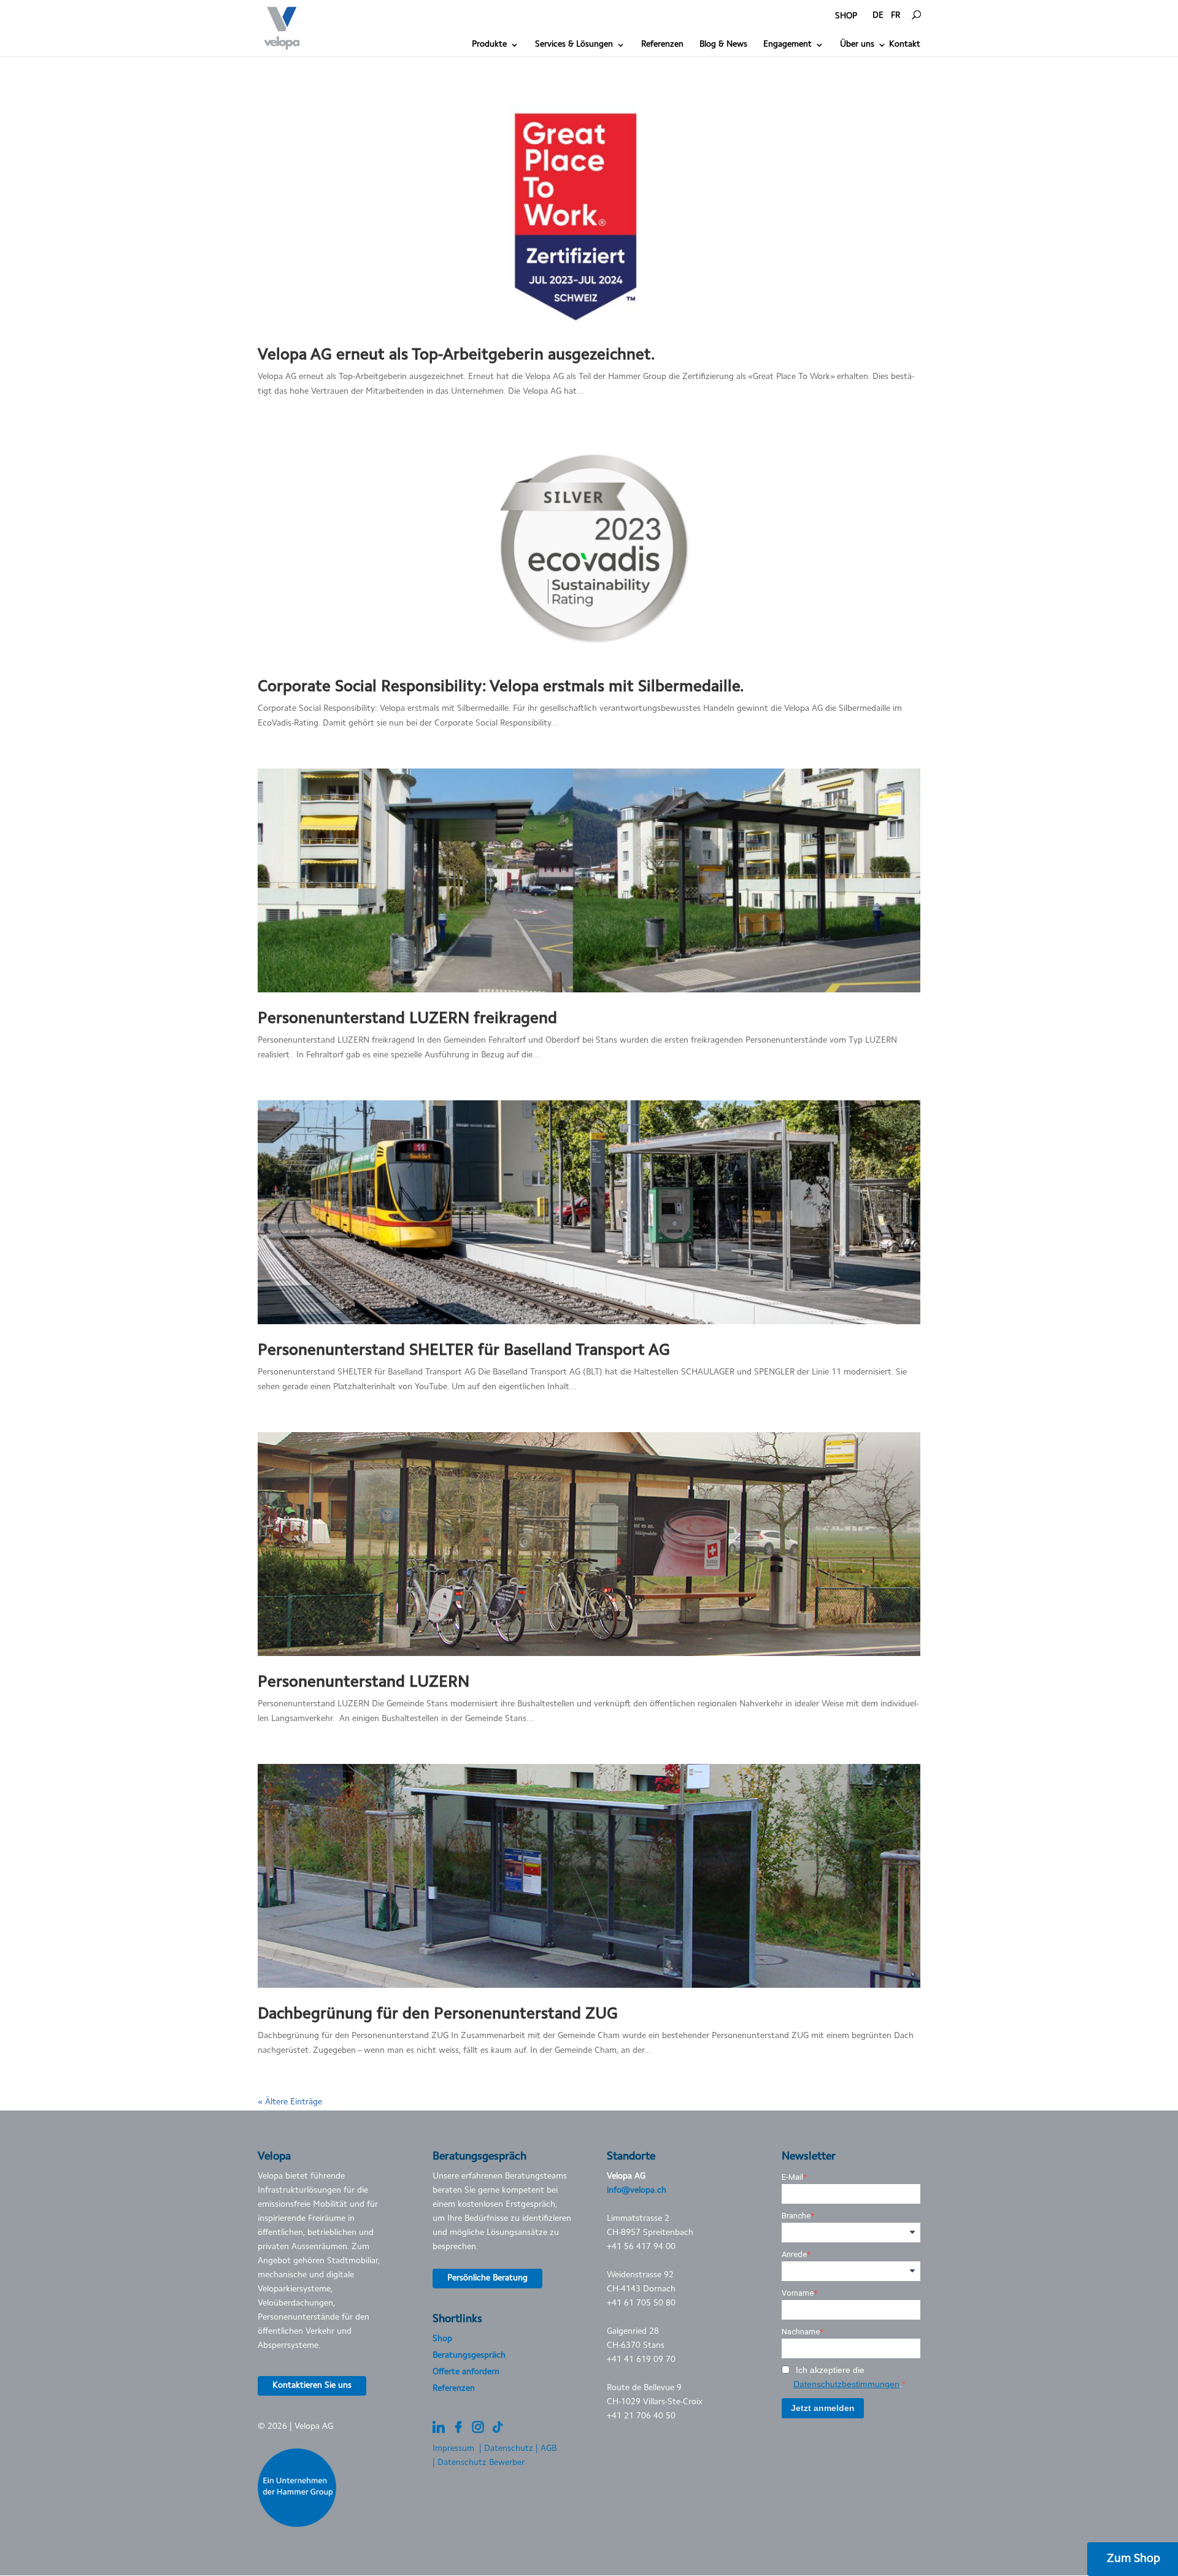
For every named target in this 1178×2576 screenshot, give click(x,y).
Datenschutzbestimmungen (846, 2384)
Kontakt (905, 45)
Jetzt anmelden (823, 2408)
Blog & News (723, 45)
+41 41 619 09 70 (641, 2360)
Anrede (794, 2254)
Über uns (857, 45)
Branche (796, 2216)
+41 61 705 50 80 (641, 2304)
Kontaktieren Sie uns (312, 2386)
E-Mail (792, 2177)
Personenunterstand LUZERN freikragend (407, 1019)
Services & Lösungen (574, 45)
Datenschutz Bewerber (481, 2463)
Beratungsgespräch (469, 2356)
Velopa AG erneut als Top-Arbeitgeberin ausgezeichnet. (456, 356)
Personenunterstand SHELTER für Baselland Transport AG (464, 1351)
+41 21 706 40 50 (641, 2417)
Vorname (798, 2293)
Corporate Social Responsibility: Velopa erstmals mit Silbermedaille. (501, 688)
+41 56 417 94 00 (641, 2247)
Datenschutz (509, 2449)
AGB (549, 2449)
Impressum (453, 2449)
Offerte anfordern (466, 2372)
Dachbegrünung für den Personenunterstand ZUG (438, 2015)
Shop (442, 2339)
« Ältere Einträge (290, 2103)
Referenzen (662, 45)
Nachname (801, 2332)
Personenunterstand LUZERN (364, 1683)
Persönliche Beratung (487, 2279)
